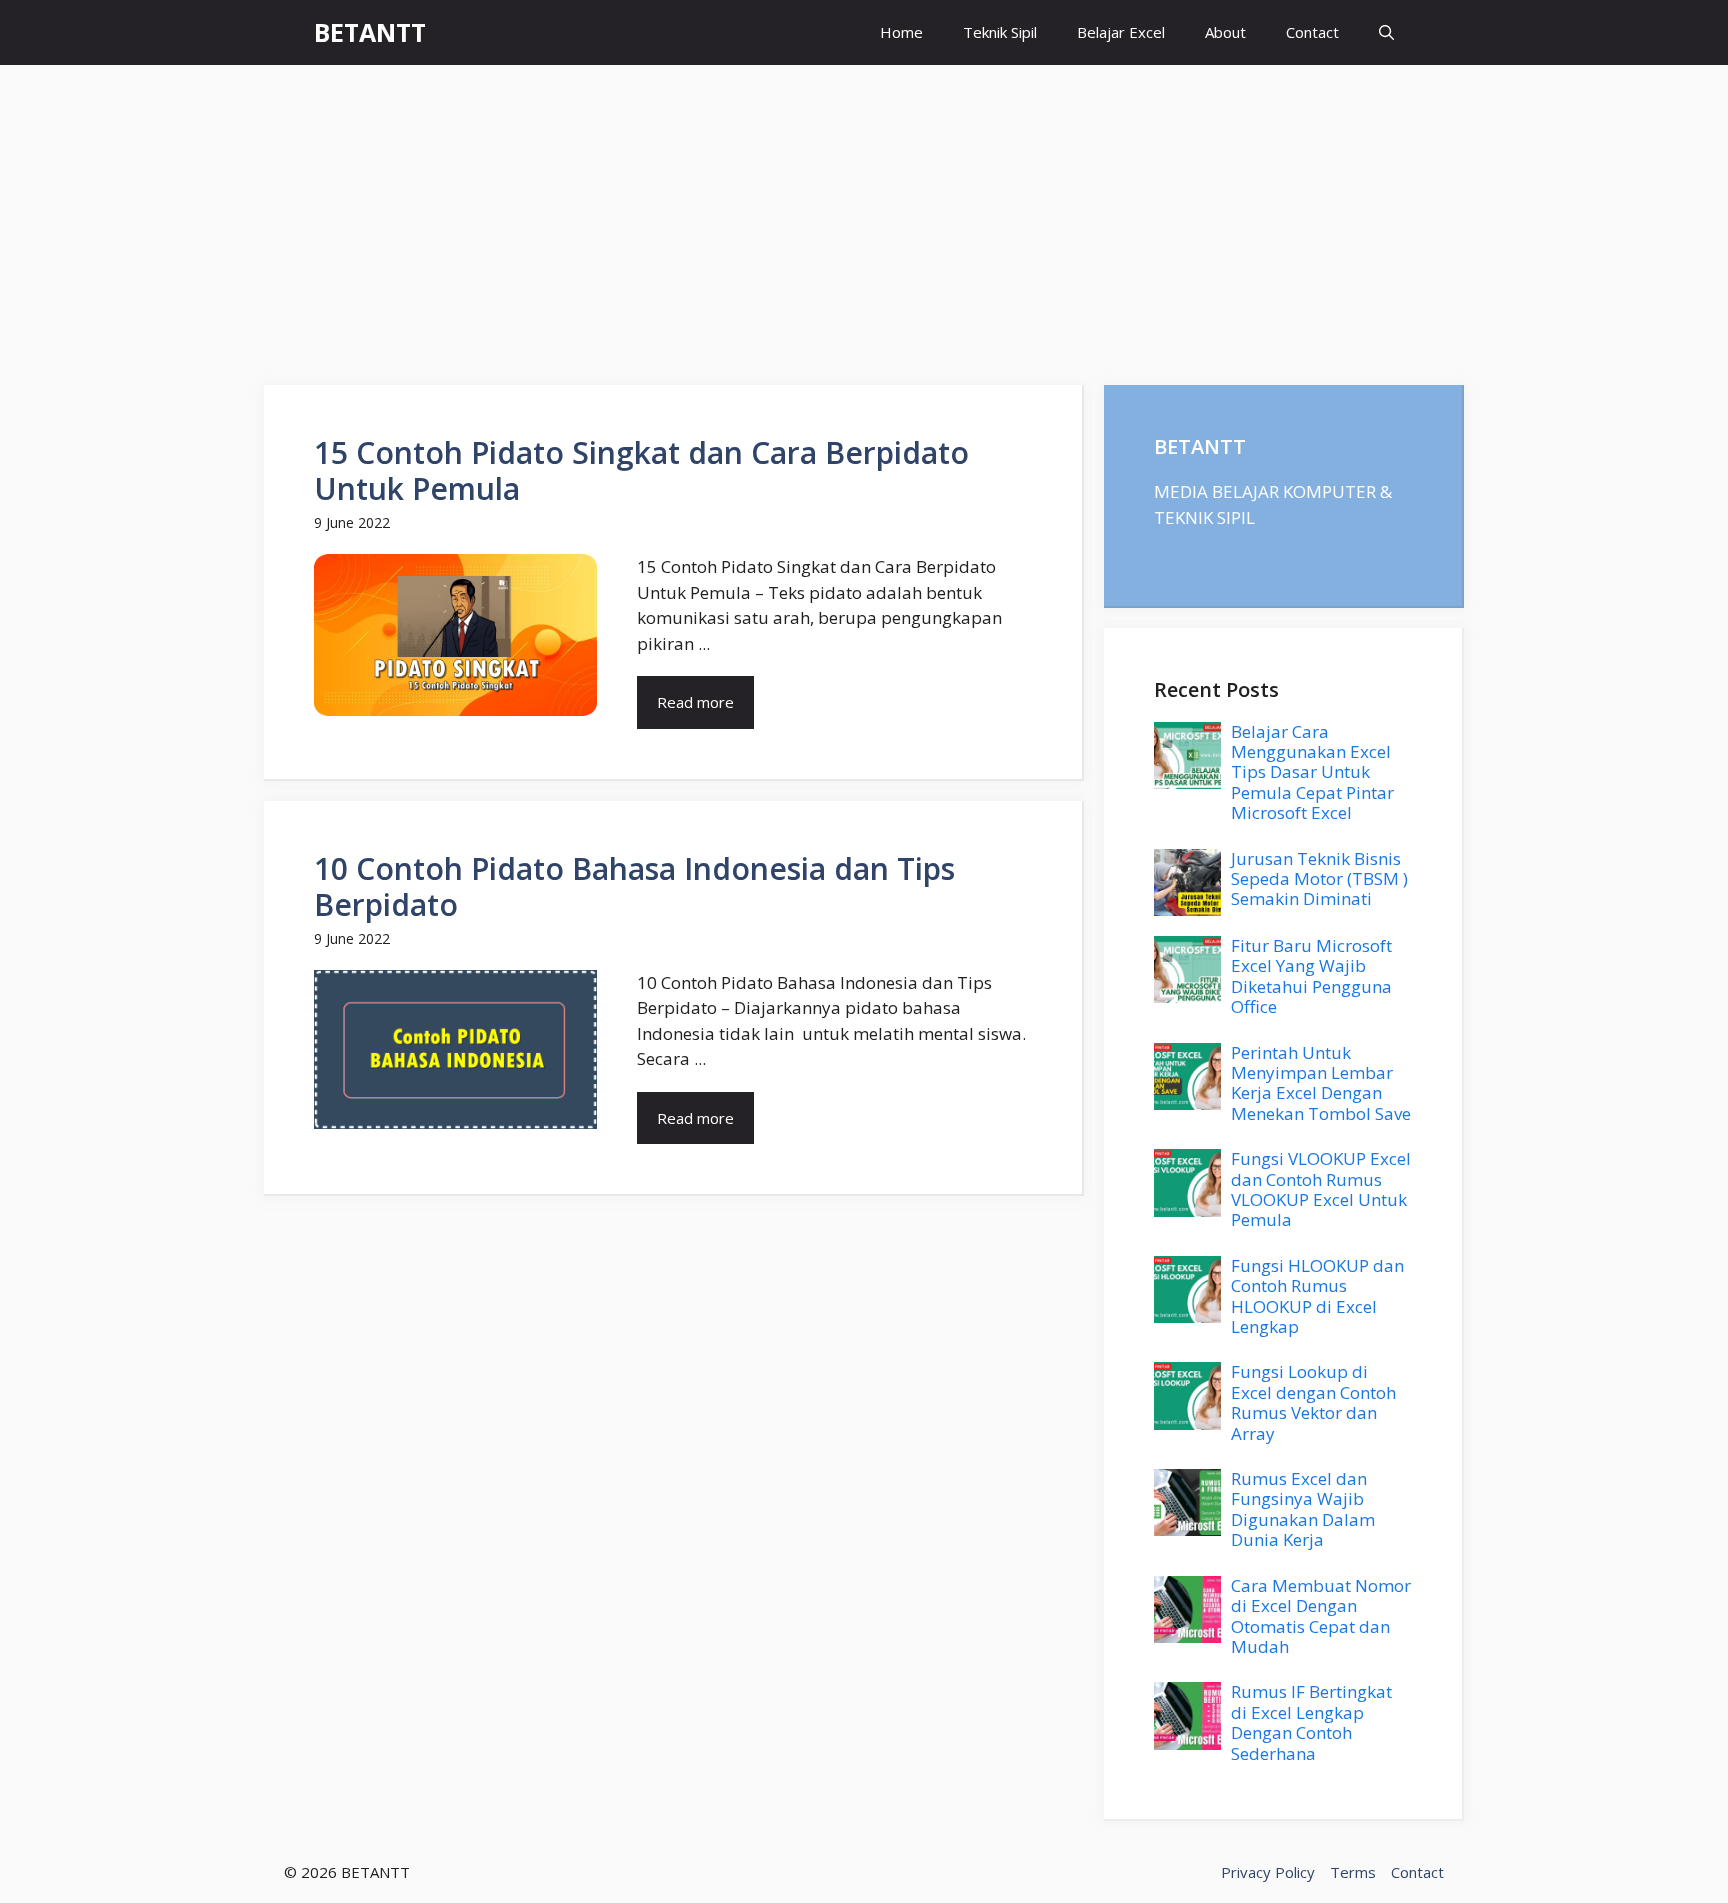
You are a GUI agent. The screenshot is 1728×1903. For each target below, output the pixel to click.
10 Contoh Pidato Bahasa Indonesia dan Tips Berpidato (634, 886)
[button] (1386, 32)
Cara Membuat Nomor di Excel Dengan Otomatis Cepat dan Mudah (1321, 1616)
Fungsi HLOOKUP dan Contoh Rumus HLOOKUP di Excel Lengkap (1317, 1296)
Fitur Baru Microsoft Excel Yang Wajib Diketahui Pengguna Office (1311, 976)
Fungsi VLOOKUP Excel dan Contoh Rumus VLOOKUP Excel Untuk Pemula (1321, 1189)
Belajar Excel (1121, 32)
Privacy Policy (1268, 1872)
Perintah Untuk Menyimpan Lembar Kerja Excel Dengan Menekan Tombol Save (1321, 1083)
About (1225, 32)
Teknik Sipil (1000, 32)
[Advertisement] (864, 215)
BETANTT (370, 32)
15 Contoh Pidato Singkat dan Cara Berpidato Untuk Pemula (641, 470)
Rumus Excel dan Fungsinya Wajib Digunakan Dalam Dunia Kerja (1303, 1509)
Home (901, 32)
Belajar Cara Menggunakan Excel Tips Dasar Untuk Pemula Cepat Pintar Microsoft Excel (1312, 772)
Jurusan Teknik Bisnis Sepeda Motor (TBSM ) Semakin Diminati (1319, 879)
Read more (695, 702)
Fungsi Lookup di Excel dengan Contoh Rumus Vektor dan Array (1313, 1402)
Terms (1353, 1872)
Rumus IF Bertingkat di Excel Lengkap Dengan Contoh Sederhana (1311, 1722)
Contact (1312, 32)
